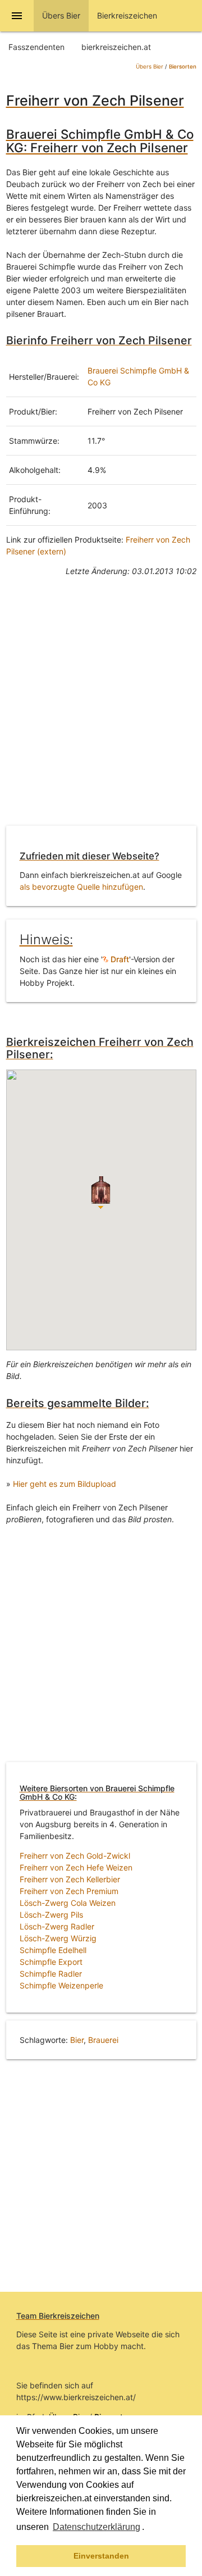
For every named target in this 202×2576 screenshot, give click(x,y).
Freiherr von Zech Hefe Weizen (76, 1867)
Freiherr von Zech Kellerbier (70, 1879)
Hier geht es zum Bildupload (65, 1484)
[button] (148, 2528)
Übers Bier (150, 67)
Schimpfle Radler (51, 1974)
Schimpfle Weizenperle (61, 1985)
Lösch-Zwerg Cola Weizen (68, 1903)
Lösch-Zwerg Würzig (58, 1938)
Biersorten (183, 67)
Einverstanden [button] (101, 2556)
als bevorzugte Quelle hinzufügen (81, 887)
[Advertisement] (101, 709)
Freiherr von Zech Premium (69, 1891)
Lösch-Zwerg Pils (51, 1915)
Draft (119, 959)
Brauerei (103, 2040)
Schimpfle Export (51, 1962)
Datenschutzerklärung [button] (97, 2527)
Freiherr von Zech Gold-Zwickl (75, 1856)
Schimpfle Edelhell (53, 1950)
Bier (77, 2040)
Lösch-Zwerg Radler (57, 1926)
